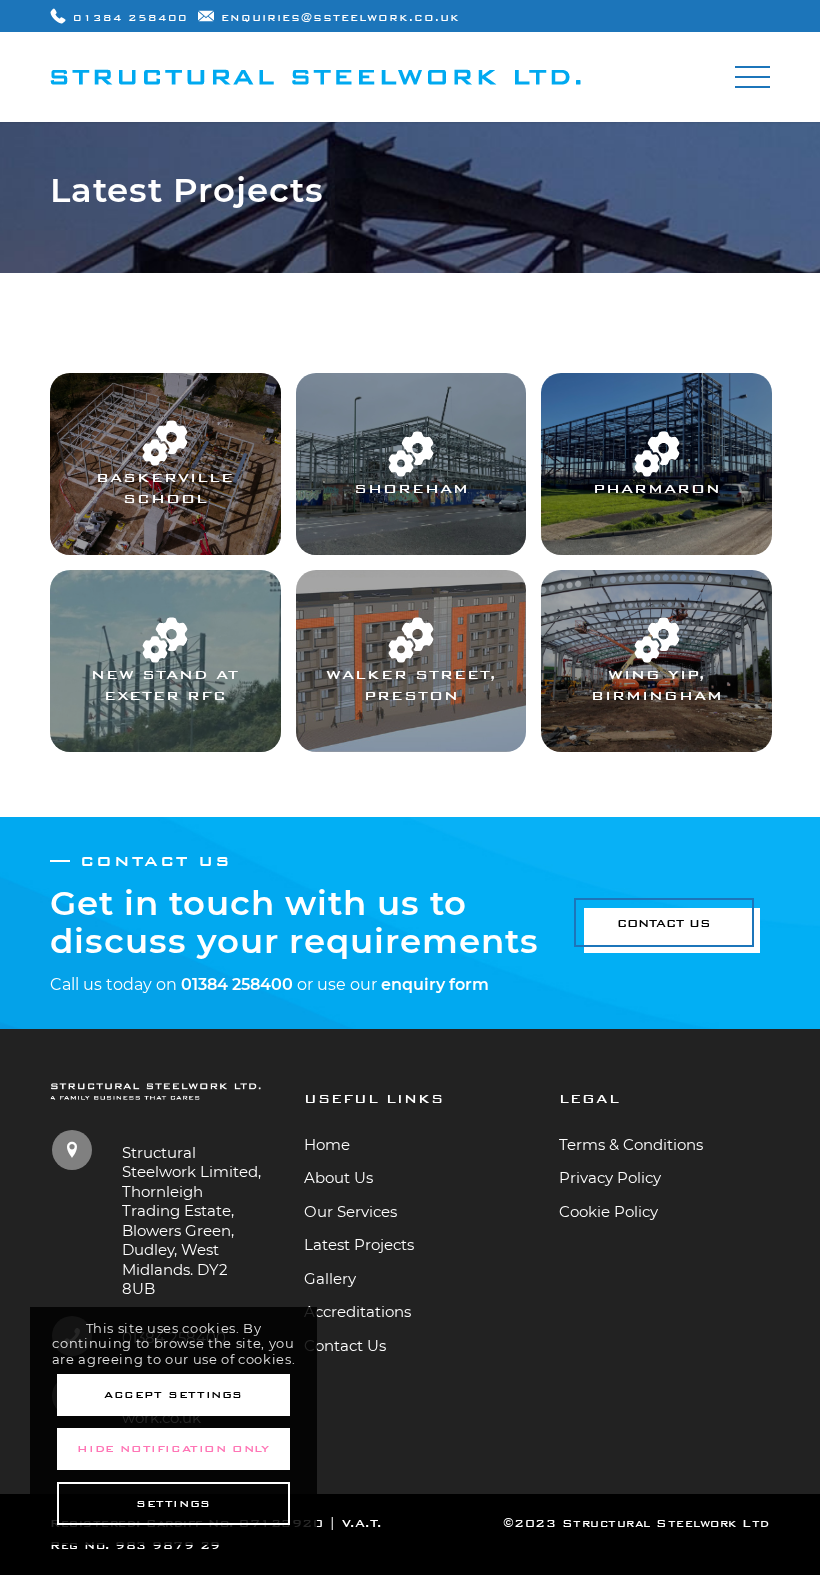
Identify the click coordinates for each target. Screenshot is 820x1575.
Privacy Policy (610, 1177)
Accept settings (173, 1394)
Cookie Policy (608, 1211)
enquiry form (435, 984)
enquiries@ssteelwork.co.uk (340, 18)
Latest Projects (359, 1244)
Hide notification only (173, 1448)
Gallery (330, 1278)
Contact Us (345, 1345)
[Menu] (742, 77)
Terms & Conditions (631, 1144)
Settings (173, 1503)
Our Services (350, 1211)
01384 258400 (130, 18)
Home (327, 1144)
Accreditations (357, 1311)
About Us (338, 1177)
